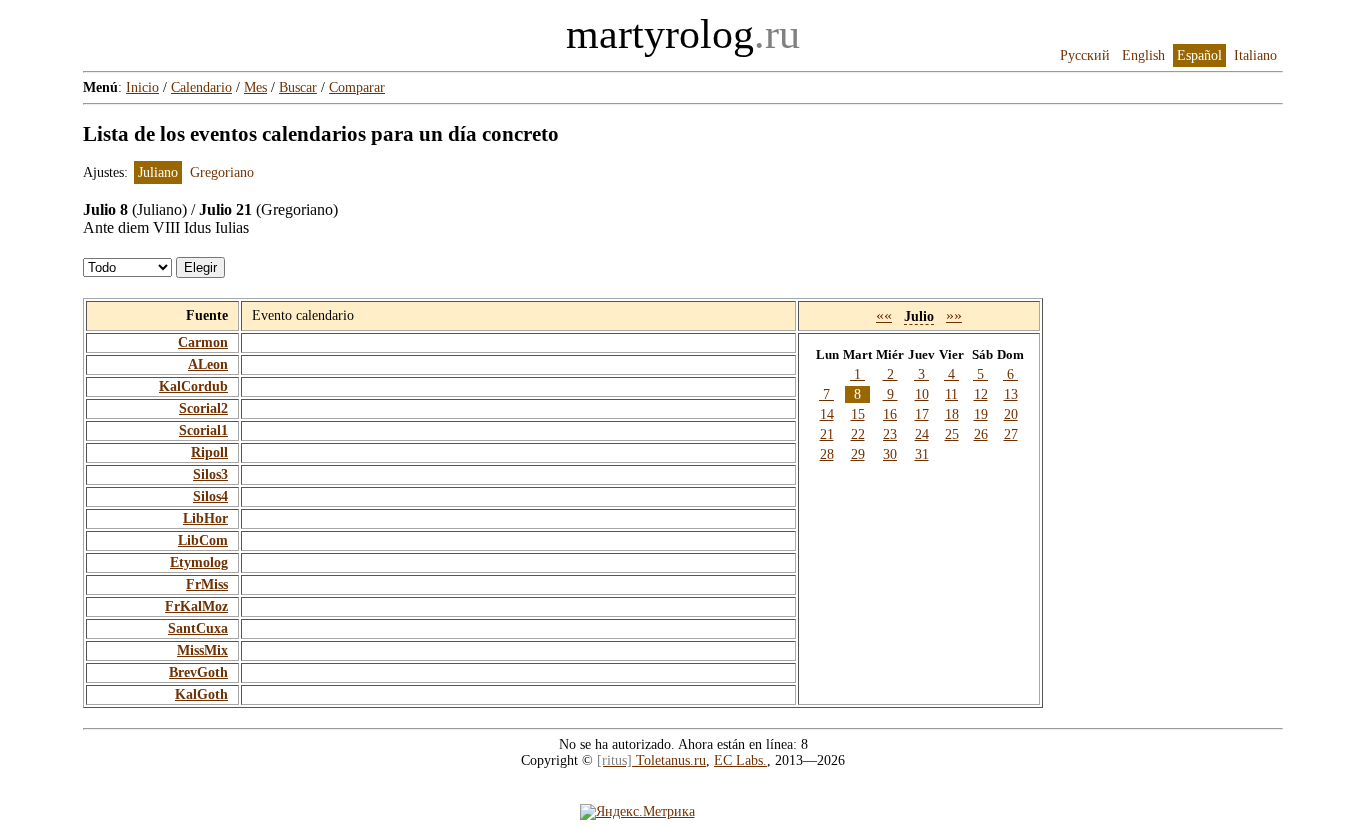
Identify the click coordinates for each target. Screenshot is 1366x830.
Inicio (142, 87)
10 (922, 394)
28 (827, 454)
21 (827, 434)
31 (922, 454)
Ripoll (209, 452)
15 (858, 414)
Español (1199, 55)
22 (858, 434)
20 (1011, 414)
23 (890, 434)
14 (827, 414)
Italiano (1255, 55)
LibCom (203, 540)
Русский (1085, 55)
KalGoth (201, 694)
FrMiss (207, 584)
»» (954, 315)
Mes (255, 87)
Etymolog (199, 562)
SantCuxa (198, 628)
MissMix (202, 650)
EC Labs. (740, 760)
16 (890, 414)
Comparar (357, 87)
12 (981, 394)
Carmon (203, 342)
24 (922, 434)
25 (952, 434)
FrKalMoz (196, 606)
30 (890, 454)
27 (1011, 434)
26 (981, 434)
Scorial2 (203, 408)
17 (922, 414)
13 (1011, 394)
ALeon (208, 364)
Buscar (298, 87)
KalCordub (193, 386)
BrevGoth (198, 672)
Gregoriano (222, 172)
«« (884, 315)
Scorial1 (203, 430)
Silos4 (210, 496)
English (1143, 55)
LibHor (205, 518)
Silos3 (210, 474)
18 (952, 414)
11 (951, 394)
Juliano (158, 172)
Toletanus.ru (651, 760)
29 (858, 454)
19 (981, 414)
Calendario (201, 87)
